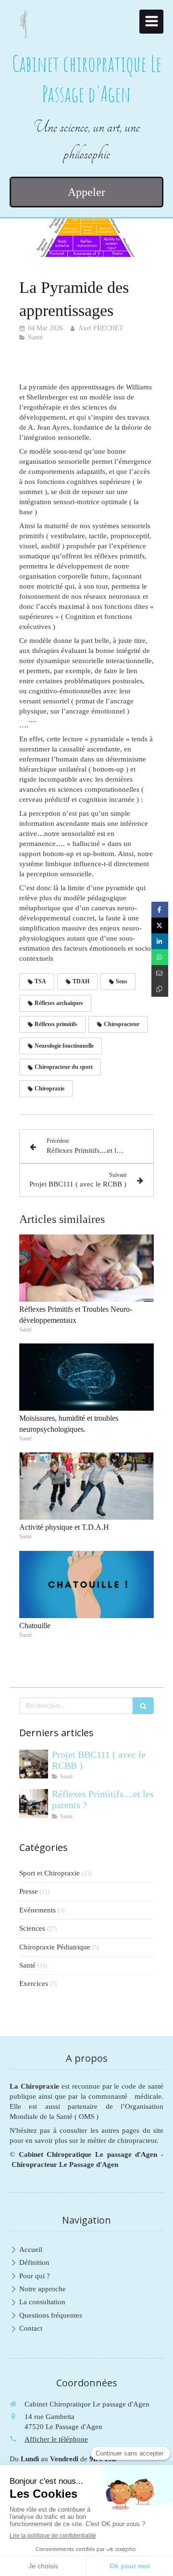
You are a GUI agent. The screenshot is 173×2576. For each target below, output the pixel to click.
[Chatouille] (86, 1584)
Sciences (32, 1928)
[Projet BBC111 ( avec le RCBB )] (34, 1764)
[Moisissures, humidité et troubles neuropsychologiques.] (86, 1377)
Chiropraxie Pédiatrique (55, 1947)
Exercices (34, 1983)
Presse (29, 1891)
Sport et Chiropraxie (49, 1873)
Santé (27, 1965)
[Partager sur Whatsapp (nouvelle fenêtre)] (160, 957)
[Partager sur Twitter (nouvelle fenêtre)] (160, 925)
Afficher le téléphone (56, 2439)
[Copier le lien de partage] (160, 989)
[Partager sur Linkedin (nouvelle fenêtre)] (160, 941)
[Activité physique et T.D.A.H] (86, 1486)
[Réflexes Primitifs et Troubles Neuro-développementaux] (86, 1268)
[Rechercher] (143, 1706)
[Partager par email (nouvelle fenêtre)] (160, 973)
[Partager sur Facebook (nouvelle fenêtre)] (160, 910)
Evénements (37, 1910)
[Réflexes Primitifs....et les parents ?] (34, 1803)
